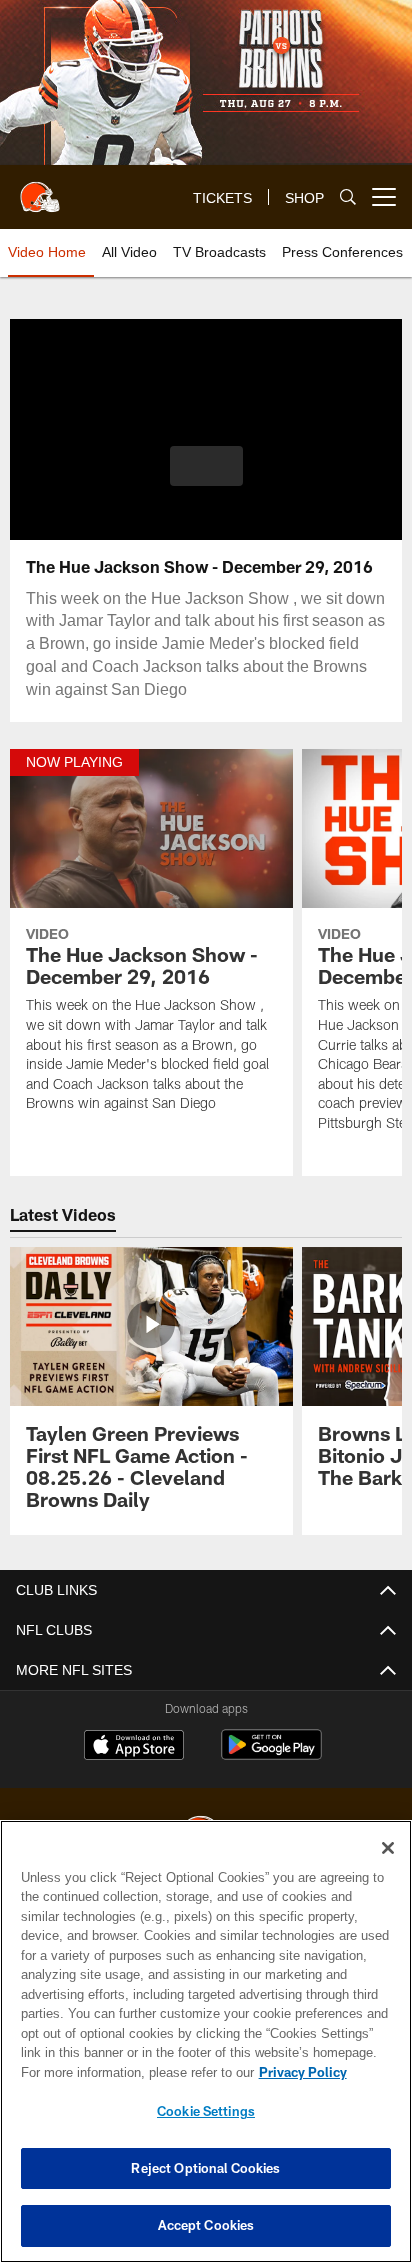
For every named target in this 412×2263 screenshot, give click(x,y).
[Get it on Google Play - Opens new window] (271, 1754)
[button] (206, 478)
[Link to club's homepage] (40, 189)
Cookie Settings (206, 2111)
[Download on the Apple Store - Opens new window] (134, 1747)
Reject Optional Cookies (205, 2168)
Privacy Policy (131, 2072)
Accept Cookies (206, 2225)
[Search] (348, 197)
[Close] (388, 1848)
